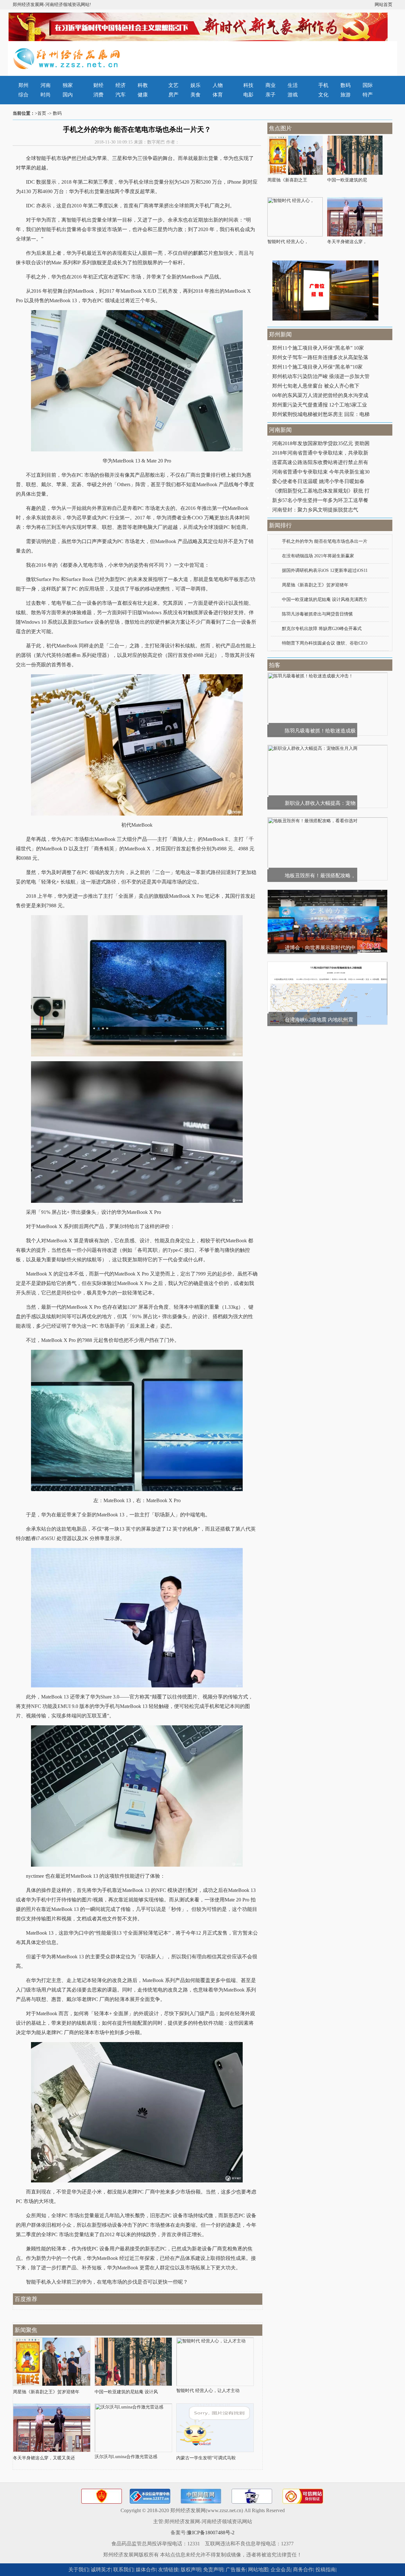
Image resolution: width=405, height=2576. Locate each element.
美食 (196, 95)
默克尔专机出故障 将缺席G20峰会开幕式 (322, 629)
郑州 (23, 85)
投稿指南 (326, 2570)
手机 (323, 85)
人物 (218, 85)
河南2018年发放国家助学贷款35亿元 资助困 (321, 443)
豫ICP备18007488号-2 (211, 2533)
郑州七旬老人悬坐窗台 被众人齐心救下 (316, 386)
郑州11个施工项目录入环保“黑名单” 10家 (318, 348)
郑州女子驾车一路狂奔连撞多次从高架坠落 (320, 357)
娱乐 (196, 85)
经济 (121, 85)
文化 (323, 95)
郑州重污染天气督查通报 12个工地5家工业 (320, 405)
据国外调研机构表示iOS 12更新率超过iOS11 (325, 570)
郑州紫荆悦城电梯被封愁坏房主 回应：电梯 (321, 414)
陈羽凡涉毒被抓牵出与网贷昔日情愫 (317, 614)
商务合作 (303, 2570)
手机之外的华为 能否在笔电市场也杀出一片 (325, 541)
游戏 (293, 95)
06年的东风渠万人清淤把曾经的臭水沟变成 (320, 395)
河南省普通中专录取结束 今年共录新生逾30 (321, 472)
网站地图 (258, 2570)
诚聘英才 (101, 2570)
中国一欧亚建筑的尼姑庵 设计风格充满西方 (325, 600)
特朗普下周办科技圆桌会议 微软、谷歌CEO (325, 643)
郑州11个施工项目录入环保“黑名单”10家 (317, 367)
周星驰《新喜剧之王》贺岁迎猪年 (315, 585)
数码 (346, 85)
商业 (271, 85)
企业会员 (281, 2570)
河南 (46, 85)
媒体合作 (146, 2570)
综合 (23, 95)
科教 (143, 85)
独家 (68, 85)
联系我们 (123, 2570)
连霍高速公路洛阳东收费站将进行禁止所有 (320, 462)
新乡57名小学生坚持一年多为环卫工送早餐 (320, 500)
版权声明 (191, 2570)
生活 (293, 85)
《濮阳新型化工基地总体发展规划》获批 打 (321, 491)
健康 (143, 95)
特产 (368, 95)
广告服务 (236, 2570)
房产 (173, 95)
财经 (98, 85)
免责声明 (213, 2570)
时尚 (46, 95)
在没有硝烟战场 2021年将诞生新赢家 (318, 556)
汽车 (121, 95)
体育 (218, 95)
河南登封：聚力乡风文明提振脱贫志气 (315, 510)
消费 (98, 95)
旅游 (346, 95)
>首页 (40, 113)
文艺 (173, 85)
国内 (68, 95)
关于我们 (78, 2570)
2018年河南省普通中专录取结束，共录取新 (320, 453)
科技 (248, 85)
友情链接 (168, 2570)
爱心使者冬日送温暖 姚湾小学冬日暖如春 (318, 481)
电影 (248, 95)
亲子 (271, 95)
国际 (368, 85)
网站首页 (383, 5)
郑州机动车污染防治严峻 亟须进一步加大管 (321, 376)
